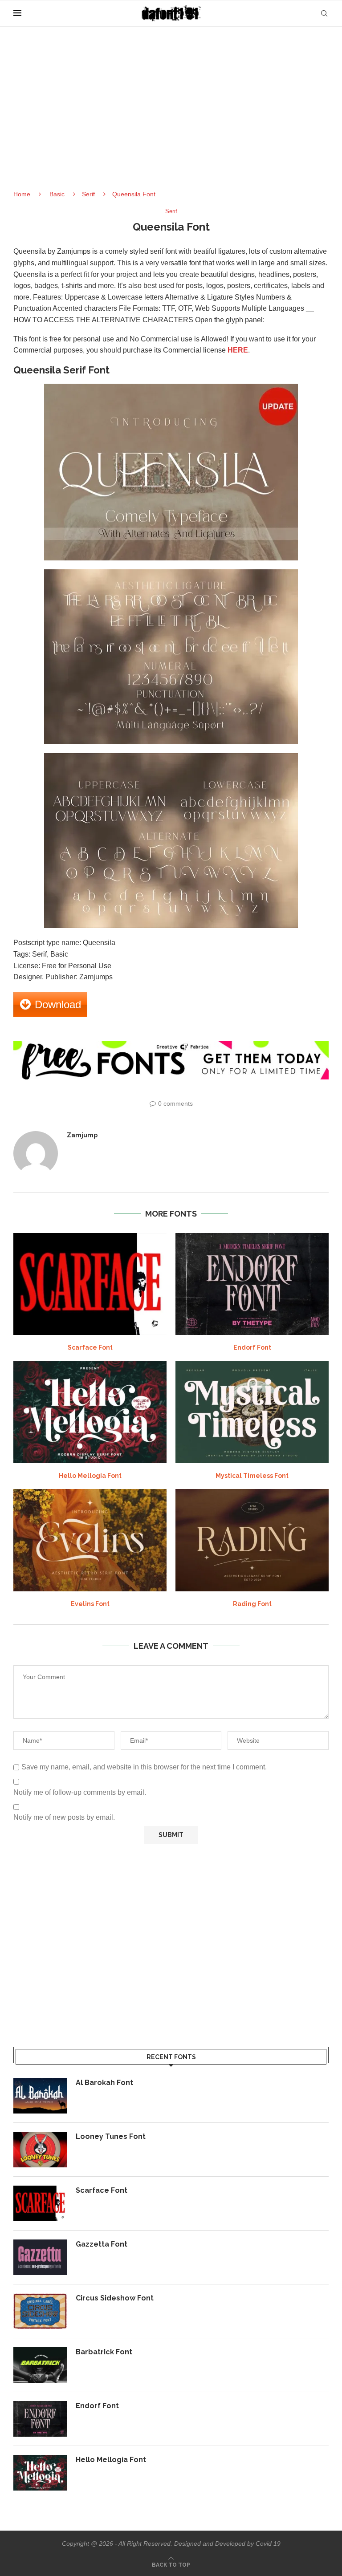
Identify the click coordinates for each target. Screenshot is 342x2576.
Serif (88, 194)
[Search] (324, 13)
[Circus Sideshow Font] (40, 2311)
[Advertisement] (171, 116)
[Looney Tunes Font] (40, 2150)
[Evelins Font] (90, 1540)
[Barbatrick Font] (40, 2365)
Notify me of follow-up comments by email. (80, 1792)
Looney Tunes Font (111, 2136)
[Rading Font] (252, 1540)
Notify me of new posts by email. (64, 1817)
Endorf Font (252, 1347)
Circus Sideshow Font (115, 2298)
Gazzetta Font (102, 2244)
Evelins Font (90, 1604)
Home (22, 194)
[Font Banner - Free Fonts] (171, 1045)
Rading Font (252, 1604)
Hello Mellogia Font (90, 1476)
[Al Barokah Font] (40, 2096)
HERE (238, 350)
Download (58, 1004)
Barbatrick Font (104, 2352)
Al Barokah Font (104, 2083)
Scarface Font (90, 1347)
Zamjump (82, 1135)
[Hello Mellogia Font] (90, 1412)
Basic (57, 194)
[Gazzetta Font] (40, 2257)
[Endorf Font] (252, 1284)
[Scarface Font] (90, 1284)
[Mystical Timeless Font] (252, 1412)
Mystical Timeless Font (252, 1476)
